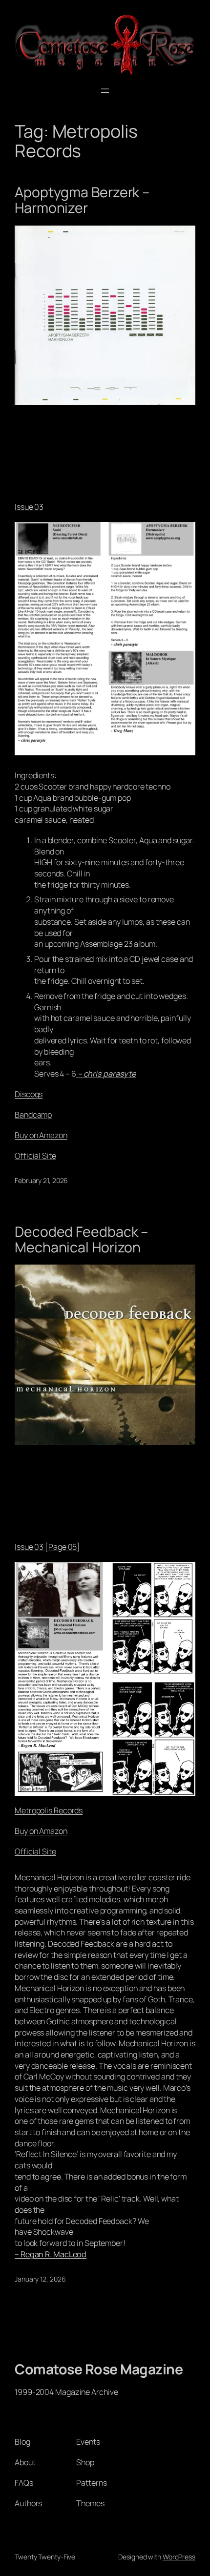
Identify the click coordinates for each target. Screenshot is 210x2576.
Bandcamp (33, 1115)
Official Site (35, 1156)
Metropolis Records (49, 1810)
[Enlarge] (183, 535)
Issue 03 (29, 507)
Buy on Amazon (41, 1135)
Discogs (29, 1094)
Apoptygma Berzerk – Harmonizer (82, 200)
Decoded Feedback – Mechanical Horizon (81, 1240)
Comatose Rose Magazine (99, 2369)
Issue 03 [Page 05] (47, 1547)
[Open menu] (105, 91)
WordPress (179, 2557)
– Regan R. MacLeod (51, 2254)
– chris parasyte (106, 1074)
